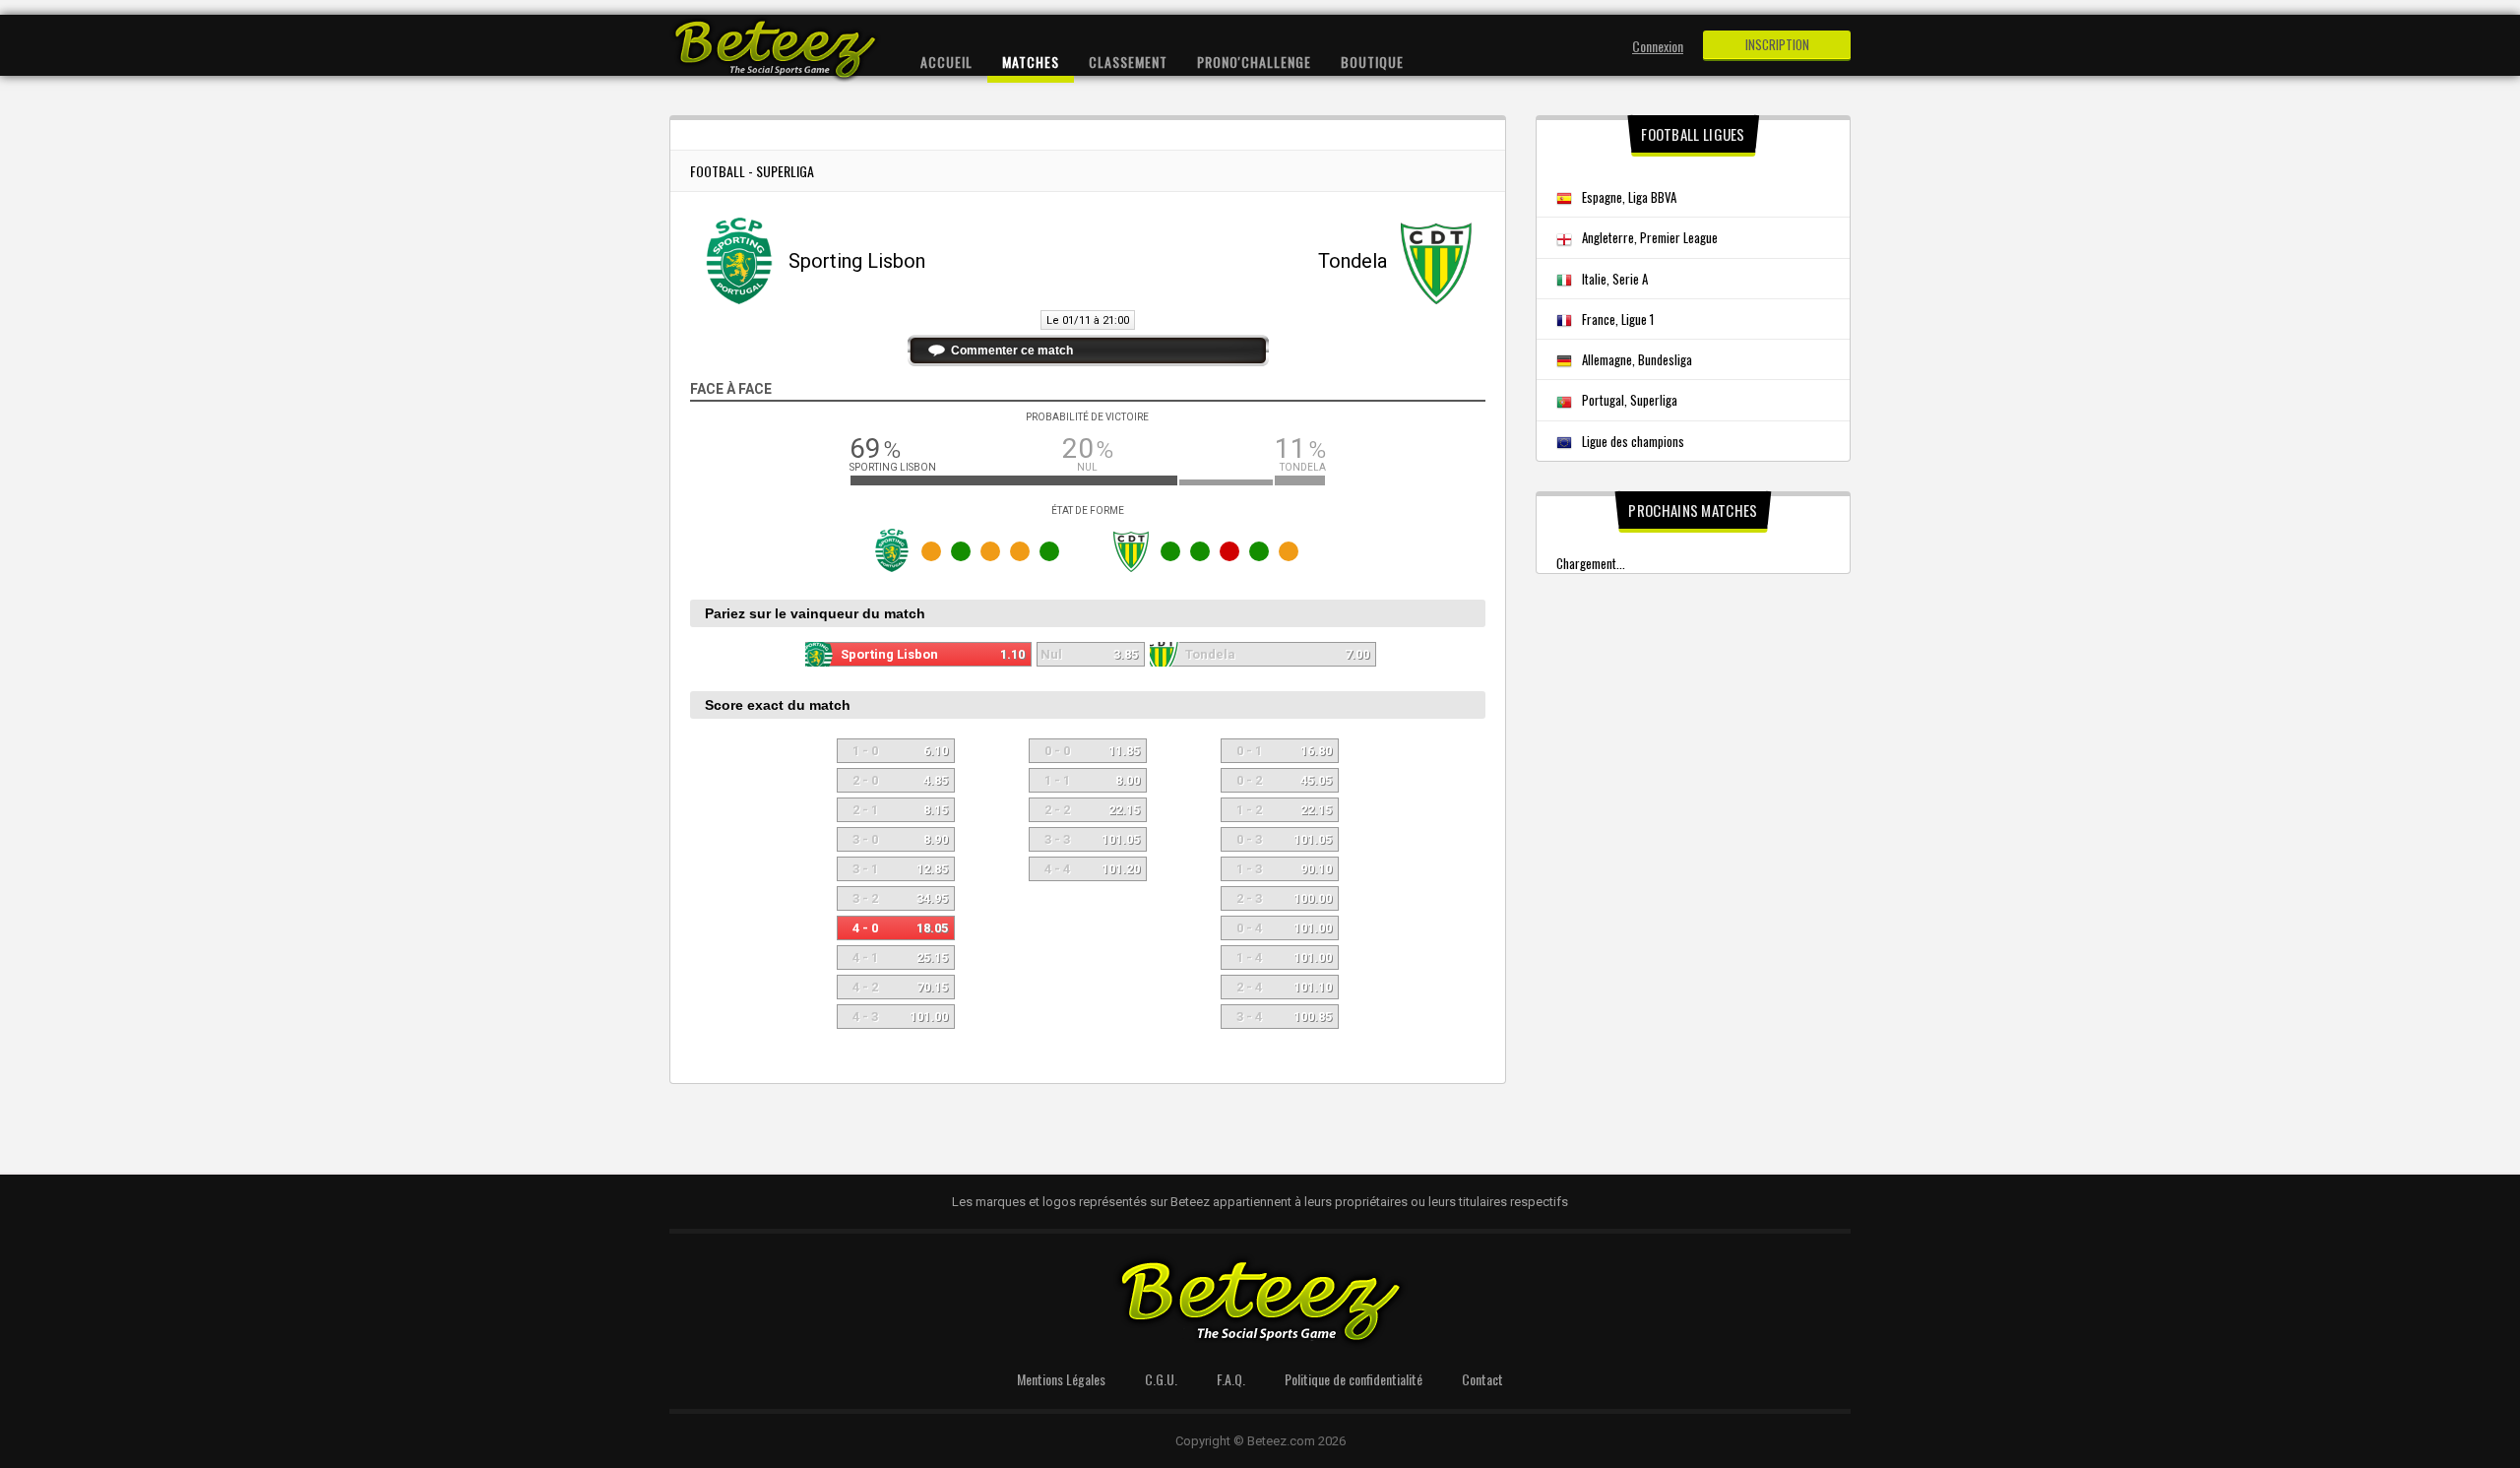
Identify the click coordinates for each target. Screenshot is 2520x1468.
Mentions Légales (1061, 1379)
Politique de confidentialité (1354, 1379)
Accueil (946, 62)
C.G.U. (1161, 1379)
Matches (1031, 62)
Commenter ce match (1012, 351)
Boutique (1372, 62)
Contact (1482, 1379)
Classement (1128, 62)
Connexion (1658, 46)
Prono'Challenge (1254, 62)
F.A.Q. (1231, 1379)
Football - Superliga (752, 171)
